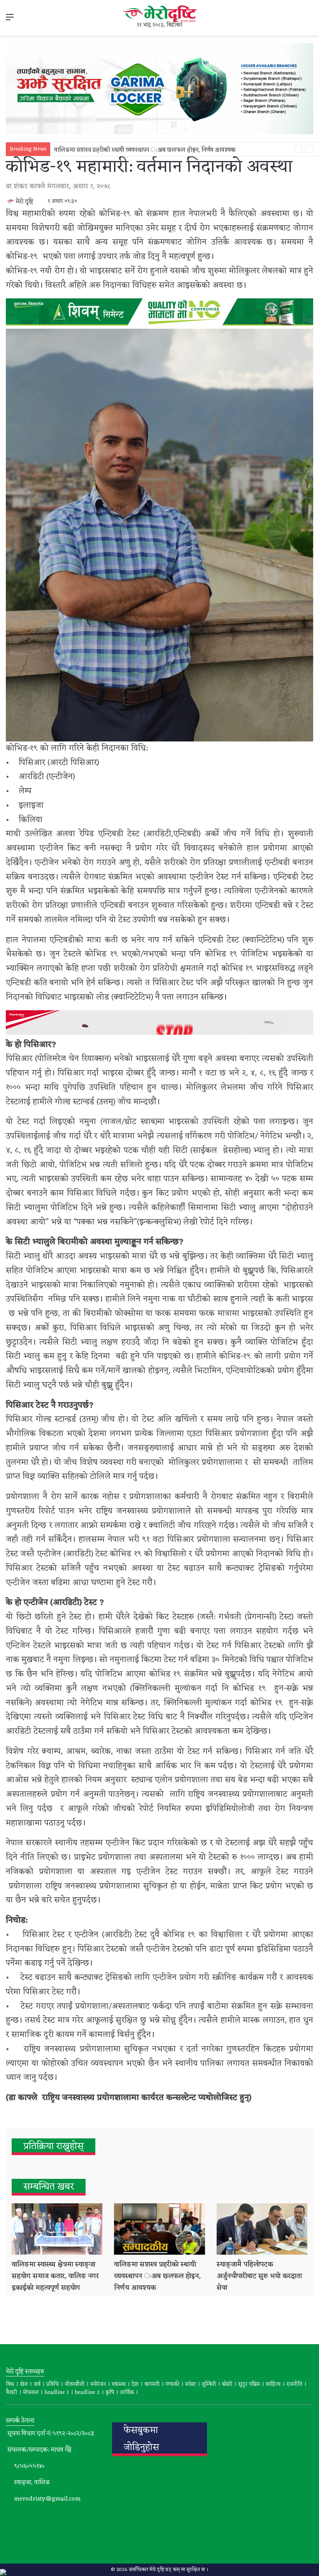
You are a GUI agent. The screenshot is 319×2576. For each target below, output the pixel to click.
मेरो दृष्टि (24, 202)
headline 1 (57, 2393)
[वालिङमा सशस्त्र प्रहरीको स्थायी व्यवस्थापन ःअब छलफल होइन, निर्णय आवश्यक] (159, 2229)
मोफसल (31, 2393)
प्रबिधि (53, 2384)
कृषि (110, 2393)
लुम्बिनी (209, 2384)
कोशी (227, 2384)
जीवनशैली (74, 2384)
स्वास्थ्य (119, 2384)
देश (135, 2384)
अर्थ (37, 2384)
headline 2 (87, 2393)
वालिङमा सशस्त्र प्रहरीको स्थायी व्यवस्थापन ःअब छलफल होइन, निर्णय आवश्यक (145, 150)
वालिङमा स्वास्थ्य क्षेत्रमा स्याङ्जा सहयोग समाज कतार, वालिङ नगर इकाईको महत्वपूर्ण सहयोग (55, 2276)
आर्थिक (127, 2393)
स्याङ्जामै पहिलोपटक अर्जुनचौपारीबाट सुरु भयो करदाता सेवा (259, 2276)
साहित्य (273, 2384)
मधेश (190, 2384)
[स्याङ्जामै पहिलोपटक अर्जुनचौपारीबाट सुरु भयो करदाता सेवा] (262, 2229)
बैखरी (11, 2393)
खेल (24, 2384)
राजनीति (294, 2384)
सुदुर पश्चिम (249, 2384)
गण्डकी (172, 2384)
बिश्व (10, 2384)
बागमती (152, 2384)
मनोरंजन (98, 2384)
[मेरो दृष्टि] (159, 14)
